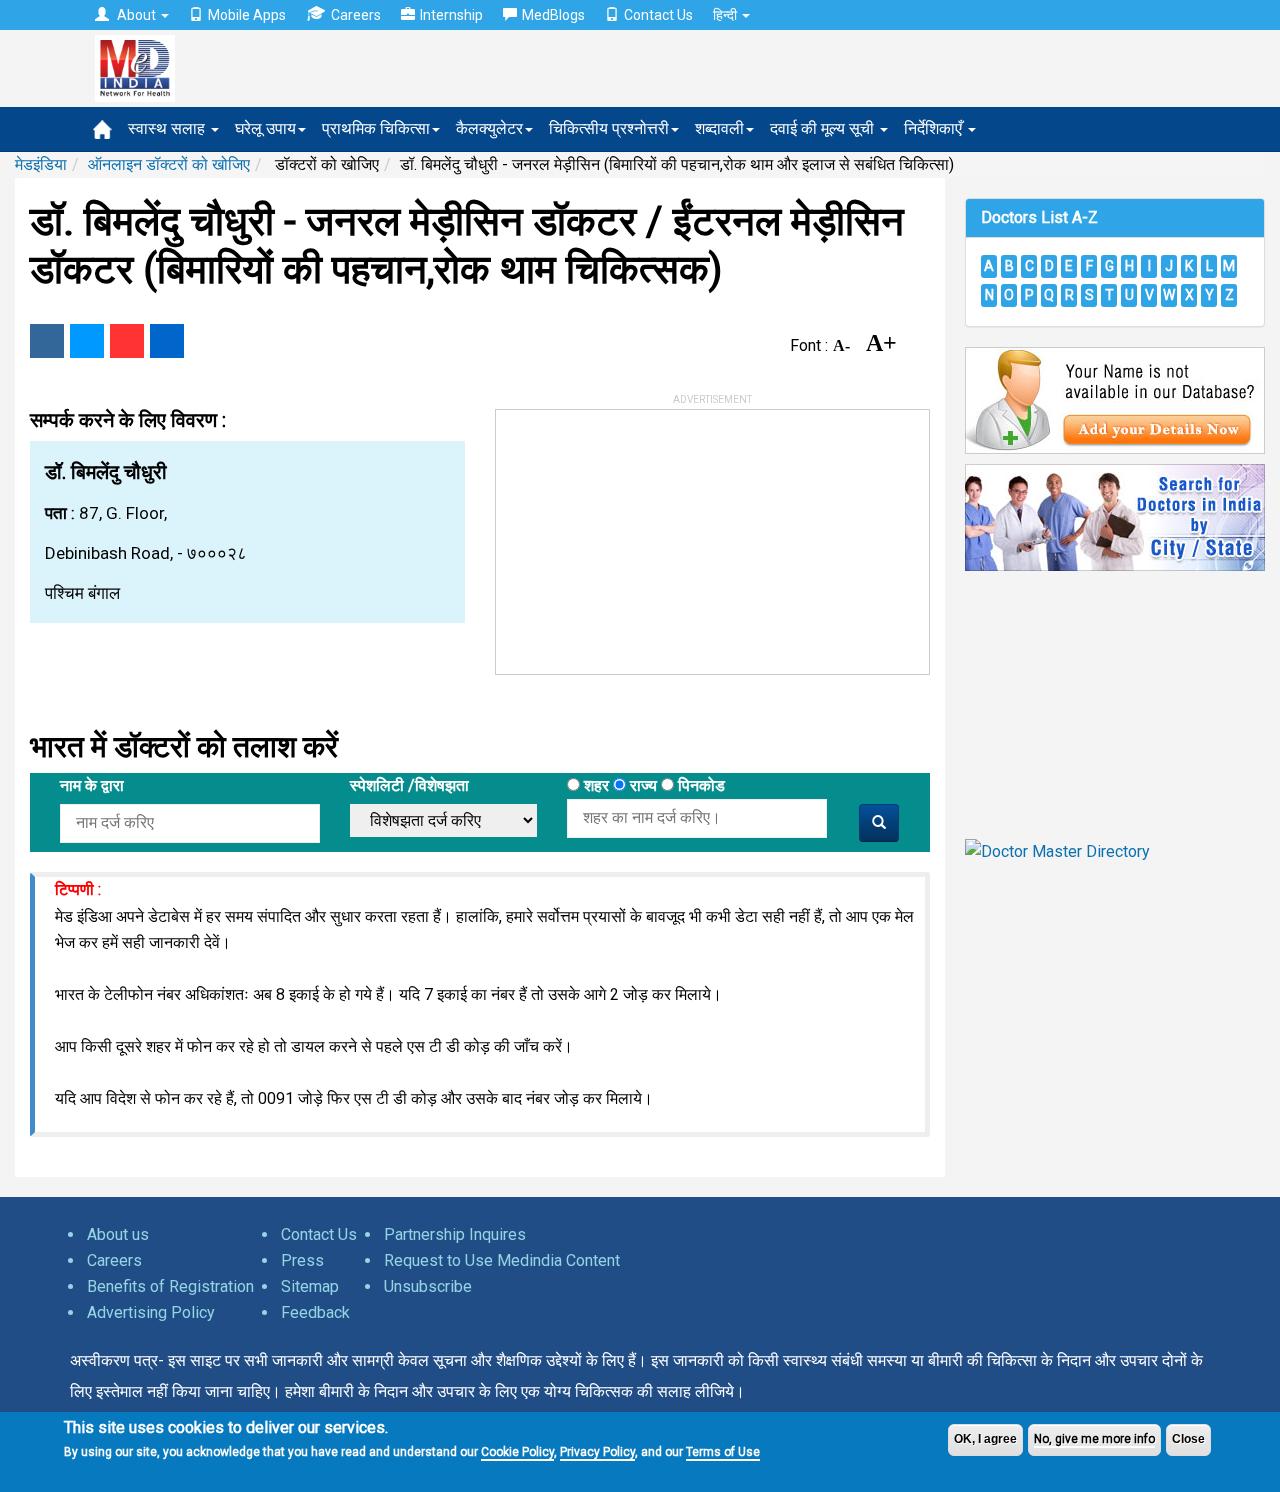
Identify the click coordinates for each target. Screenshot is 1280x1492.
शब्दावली (719, 128)
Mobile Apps (247, 15)
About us (118, 1234)
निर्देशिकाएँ (935, 128)
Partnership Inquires (455, 1234)
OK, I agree (985, 1439)
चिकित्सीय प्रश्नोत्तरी (609, 128)
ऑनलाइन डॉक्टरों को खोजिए (169, 164)
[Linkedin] (167, 341)
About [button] (136, 15)
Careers (356, 15)
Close (1188, 1439)
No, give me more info (1094, 1439)
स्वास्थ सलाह (168, 128)
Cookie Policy (517, 1452)
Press (302, 1260)
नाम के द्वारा (92, 785)
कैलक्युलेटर (489, 128)
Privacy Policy (597, 1452)
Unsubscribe (428, 1286)
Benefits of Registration (170, 1286)
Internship (451, 15)
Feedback (315, 1312)
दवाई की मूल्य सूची (824, 128)
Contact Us (658, 15)
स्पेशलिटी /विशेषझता (409, 785)
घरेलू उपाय (265, 128)
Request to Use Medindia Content (502, 1260)
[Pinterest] (127, 341)
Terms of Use (723, 1452)
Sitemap (310, 1286)
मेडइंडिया (41, 164)
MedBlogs (553, 15)
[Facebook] (47, 341)
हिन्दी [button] (726, 15)
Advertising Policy (151, 1312)
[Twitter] (87, 341)
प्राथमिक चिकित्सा (376, 128)
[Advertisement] (646, 535)
